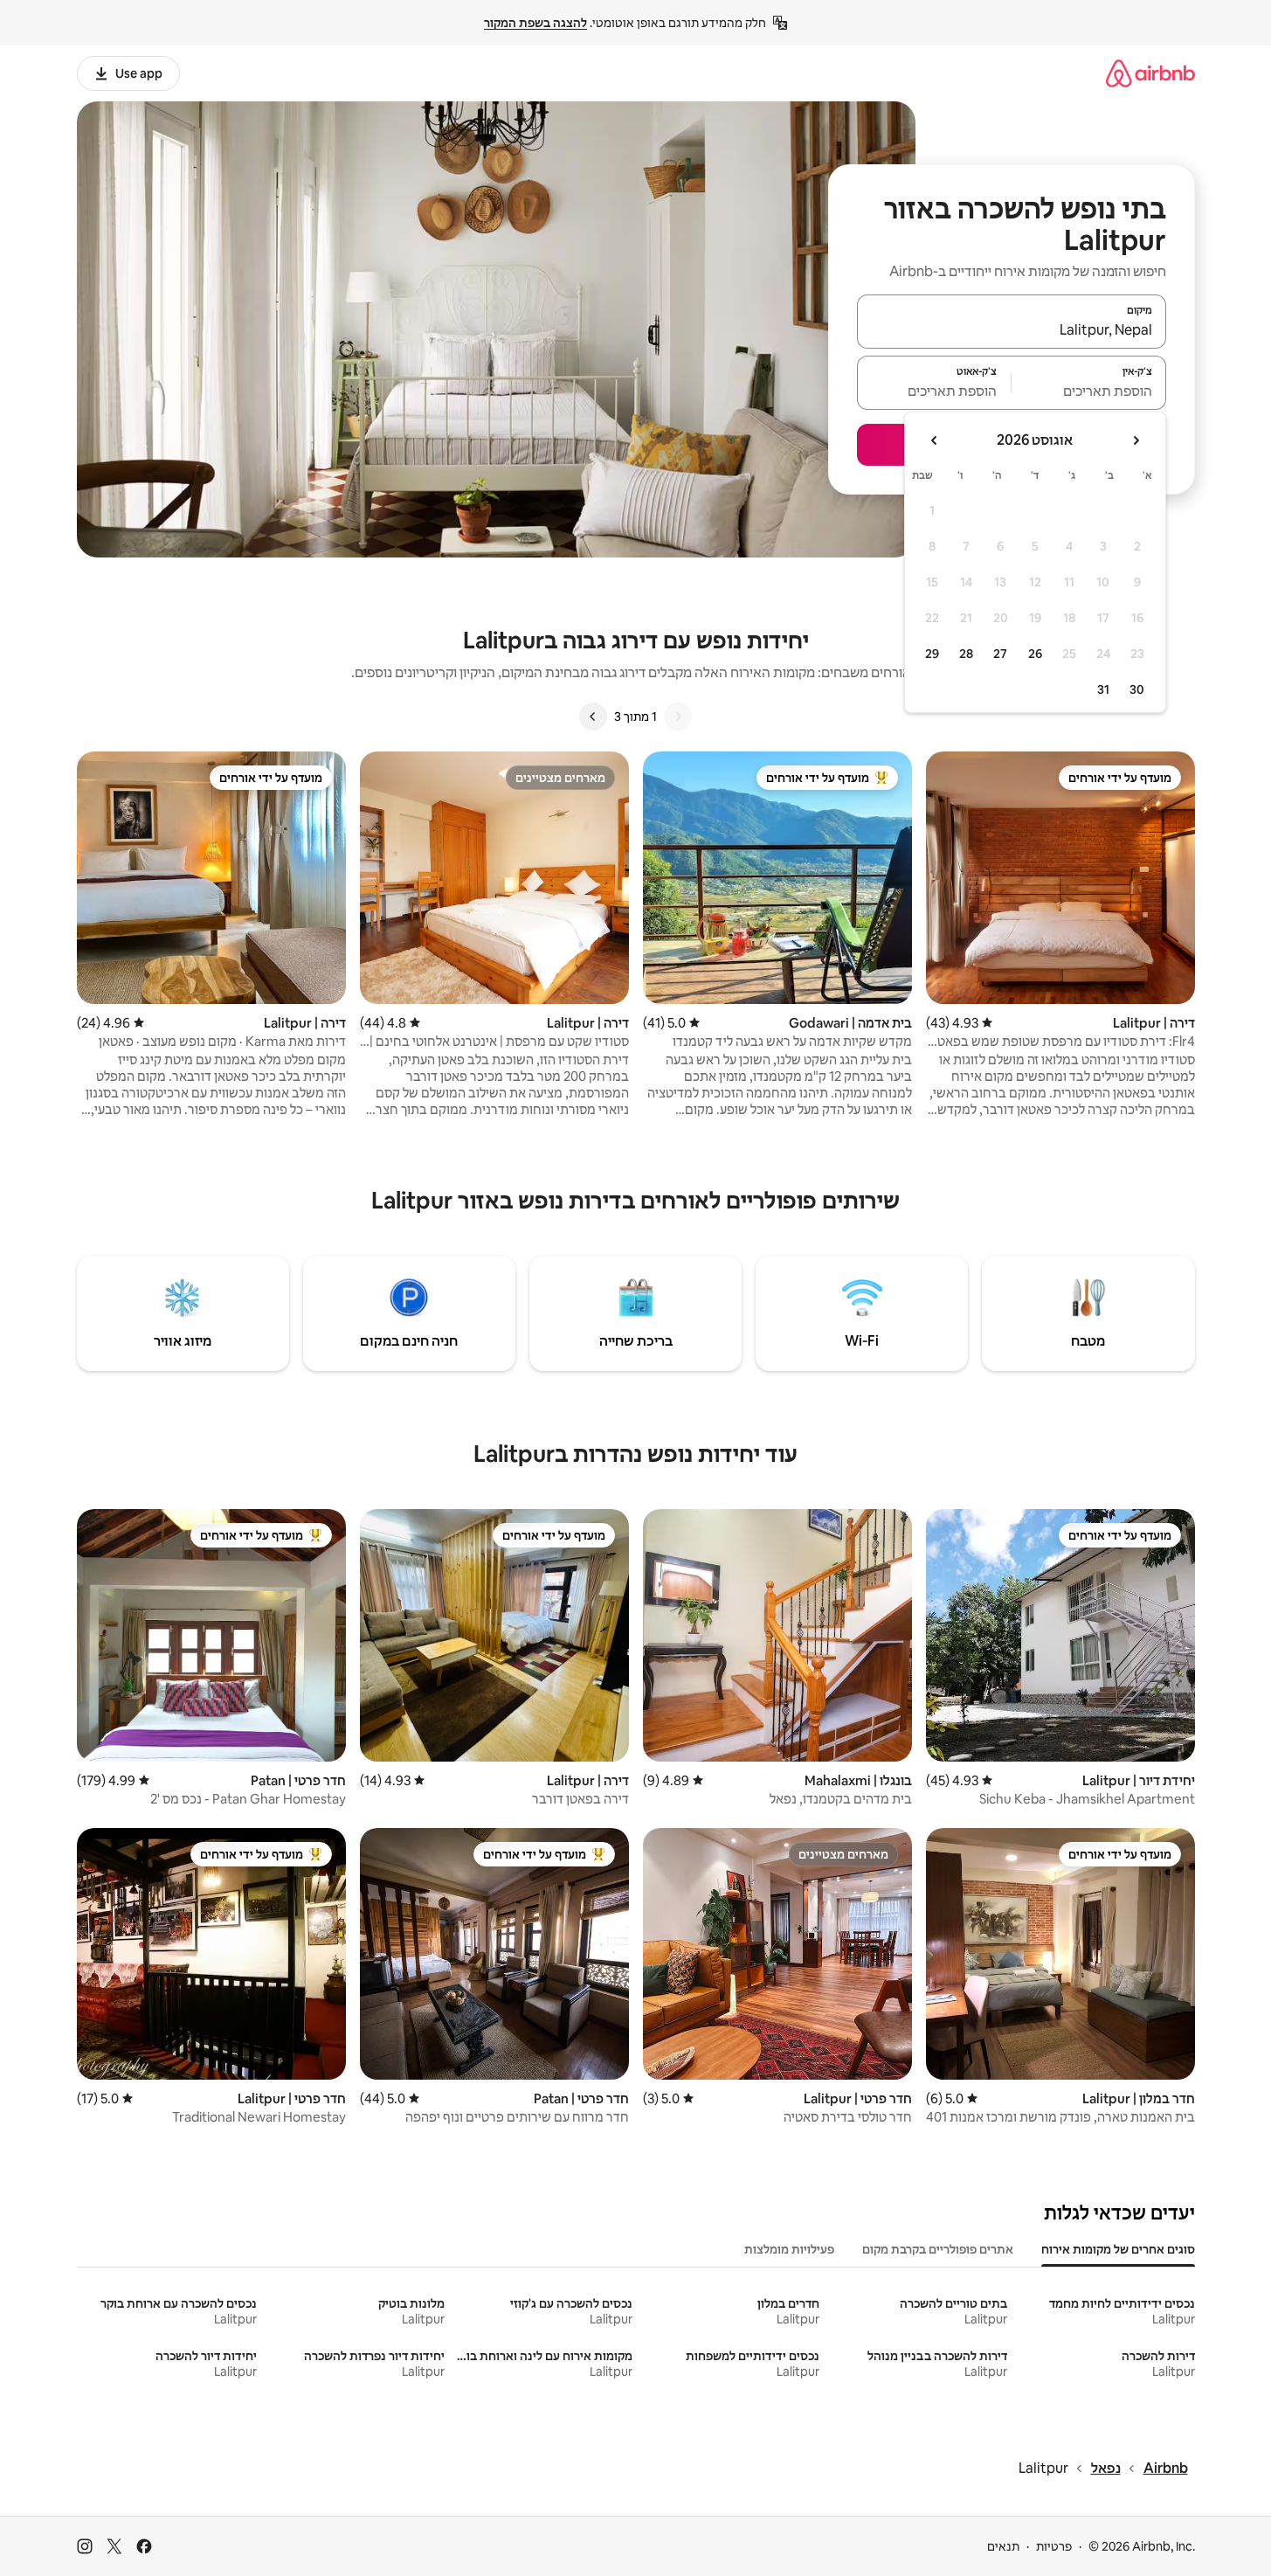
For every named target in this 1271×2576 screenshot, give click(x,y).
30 (1137, 689)
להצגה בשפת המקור (535, 23)
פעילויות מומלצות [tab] (789, 2249)
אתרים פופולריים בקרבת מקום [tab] (938, 2249)
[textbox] (1089, 391)
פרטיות (1054, 2546)
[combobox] (1012, 329)
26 (1035, 654)
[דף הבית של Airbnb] (1150, 73)
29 (932, 654)
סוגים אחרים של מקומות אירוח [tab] (1118, 2249)
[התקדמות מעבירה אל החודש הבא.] (935, 440)
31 (1103, 689)
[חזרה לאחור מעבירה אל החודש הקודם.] (1136, 440)
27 (1000, 654)
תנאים (1003, 2546)
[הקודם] (678, 717)
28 (966, 654)
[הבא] (593, 717)
